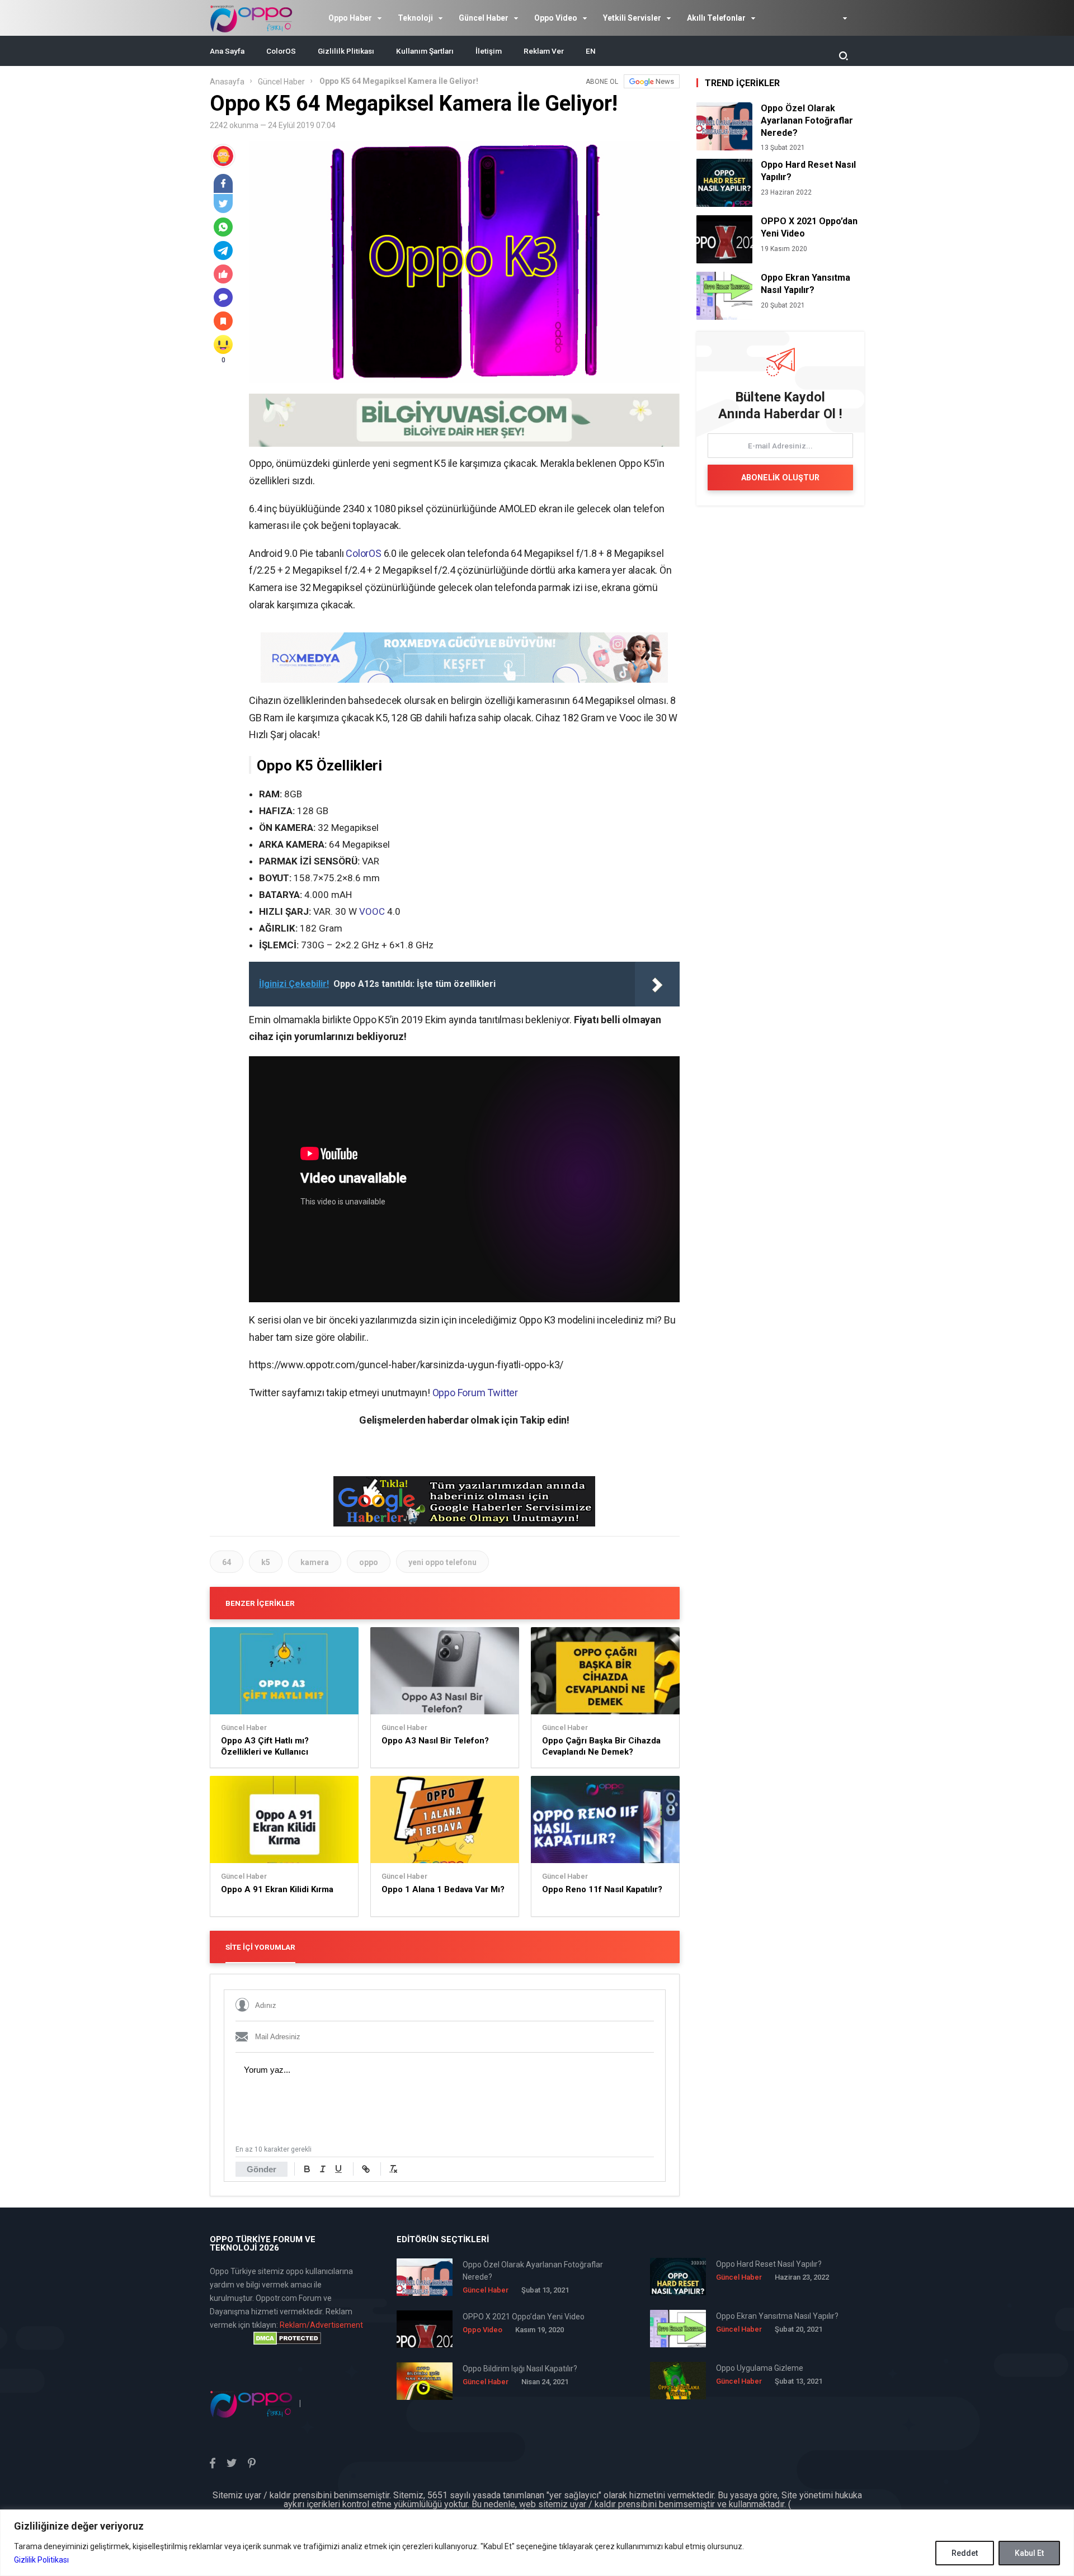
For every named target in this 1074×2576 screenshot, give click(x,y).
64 (227, 1562)
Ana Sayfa (227, 51)
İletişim (489, 51)
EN (591, 51)
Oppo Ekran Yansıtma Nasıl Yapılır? (805, 284)
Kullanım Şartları (425, 51)
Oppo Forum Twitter (475, 1393)
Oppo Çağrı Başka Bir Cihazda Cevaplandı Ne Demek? (601, 1746)
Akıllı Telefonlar (716, 18)
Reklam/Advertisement (321, 2325)
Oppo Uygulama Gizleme (760, 2368)
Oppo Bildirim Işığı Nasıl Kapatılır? (520, 2369)
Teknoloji (415, 18)
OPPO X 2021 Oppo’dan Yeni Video (809, 227)
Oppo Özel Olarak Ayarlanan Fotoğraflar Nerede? (807, 120)
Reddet (965, 2553)
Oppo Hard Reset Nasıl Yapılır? (808, 171)
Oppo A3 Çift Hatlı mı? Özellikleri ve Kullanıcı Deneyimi (265, 1747)
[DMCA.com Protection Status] (287, 2338)
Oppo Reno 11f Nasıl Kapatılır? (602, 1889)
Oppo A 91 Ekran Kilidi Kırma (277, 1889)
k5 (266, 1562)
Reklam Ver (544, 51)
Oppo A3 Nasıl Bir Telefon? (435, 1741)
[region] (537, 2543)
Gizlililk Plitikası (346, 51)
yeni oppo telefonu (442, 1562)
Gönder (262, 2169)
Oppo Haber (350, 18)
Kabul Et (1029, 2553)
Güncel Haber (484, 18)
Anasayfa (227, 82)
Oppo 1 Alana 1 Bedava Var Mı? (443, 1889)
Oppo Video (556, 18)
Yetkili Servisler (632, 18)
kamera (315, 1562)
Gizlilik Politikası (41, 2560)
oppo (369, 1562)
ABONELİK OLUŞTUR (780, 478)
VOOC (372, 911)
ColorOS (281, 51)
